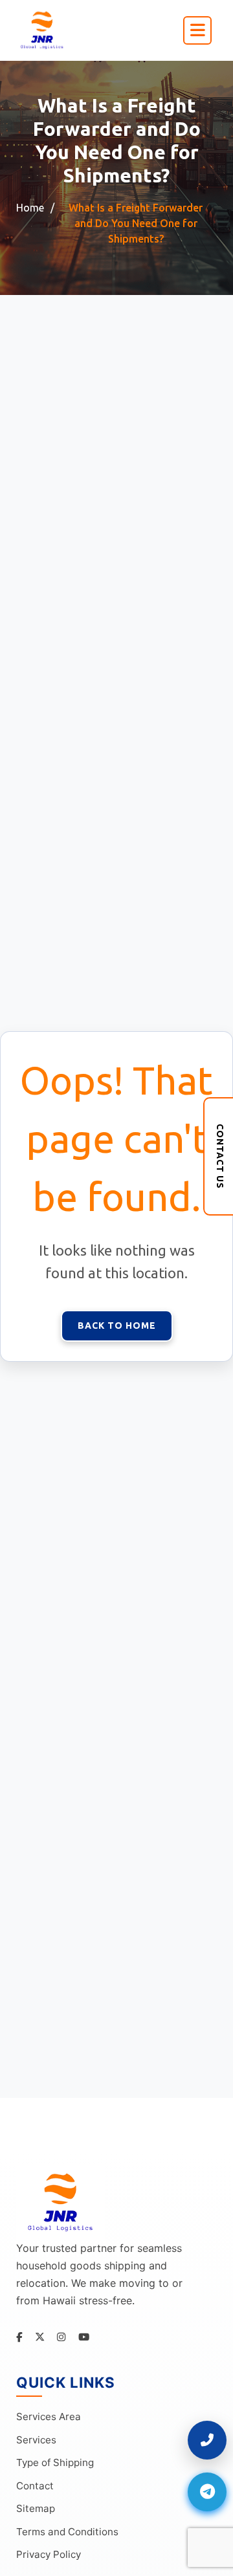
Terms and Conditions (67, 2532)
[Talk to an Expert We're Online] (207, 2440)
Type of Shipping (55, 2462)
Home (30, 208)
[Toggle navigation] (197, 30)
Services (36, 2440)
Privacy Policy (49, 2554)
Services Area (49, 2417)
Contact (35, 2486)
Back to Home (117, 1326)
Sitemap (36, 2508)
